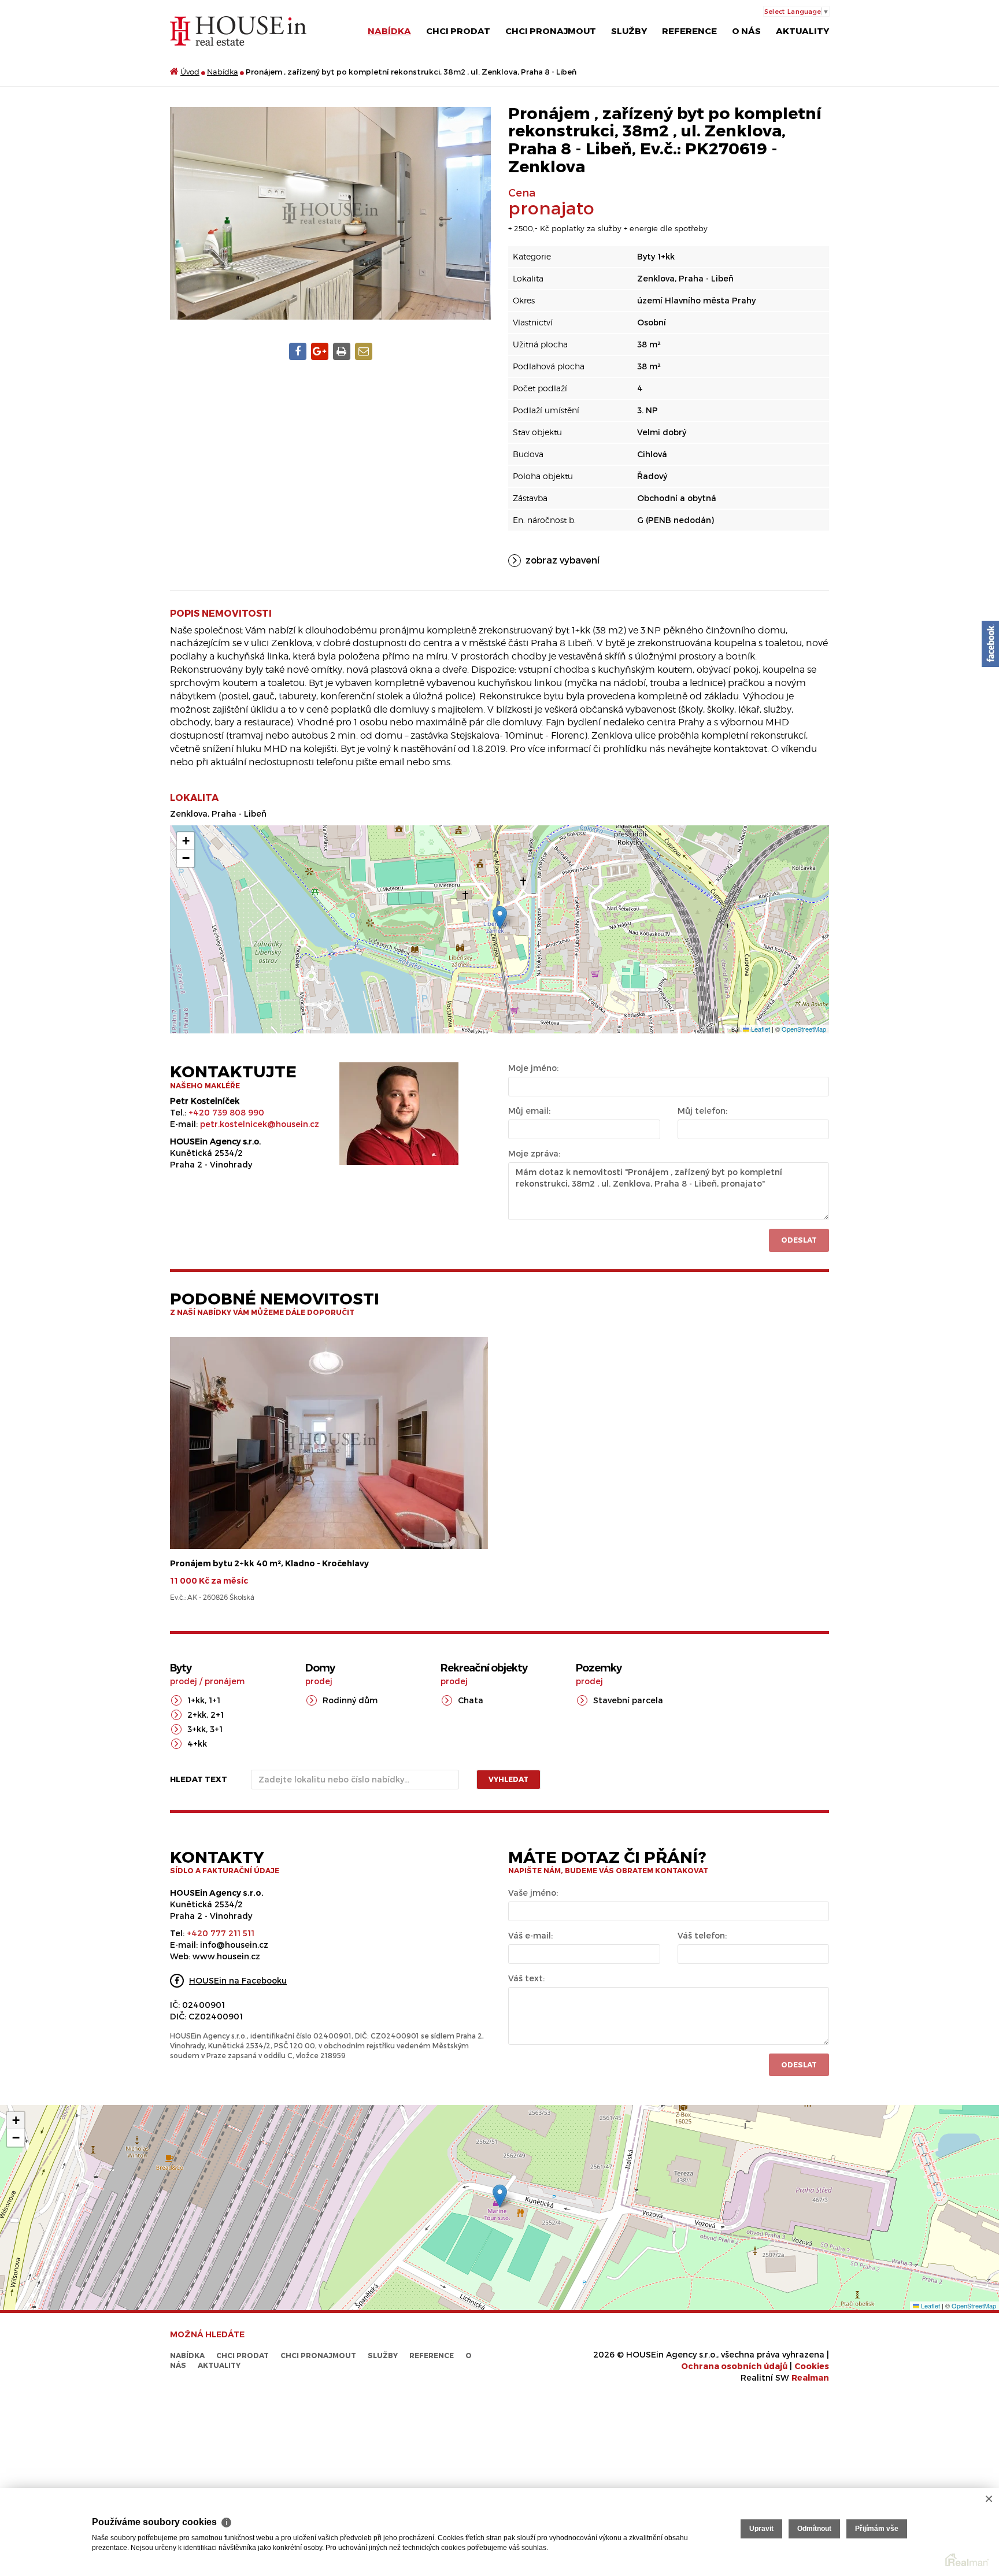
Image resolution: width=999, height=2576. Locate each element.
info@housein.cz (234, 1945)
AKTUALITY (802, 31)
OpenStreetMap (804, 1029)
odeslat (799, 2064)
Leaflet (760, 1029)
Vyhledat (508, 1779)
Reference (689, 31)
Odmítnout (814, 2529)
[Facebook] (990, 644)
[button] (500, 918)
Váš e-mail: (530, 1935)
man (810, 2377)
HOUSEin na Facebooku (238, 1980)
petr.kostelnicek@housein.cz (260, 1124)
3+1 (216, 1729)
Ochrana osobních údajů (734, 2366)
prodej (184, 1681)
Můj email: (529, 1111)
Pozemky (599, 1668)
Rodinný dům (350, 1700)
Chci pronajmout (551, 31)
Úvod (190, 72)
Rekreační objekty (484, 1668)
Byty (181, 1668)
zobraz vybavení (563, 560)
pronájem (225, 1681)
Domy (320, 1668)
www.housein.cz (226, 1956)
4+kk (197, 1743)
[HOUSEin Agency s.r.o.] (238, 30)
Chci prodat (458, 31)
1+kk (196, 1700)
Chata (471, 1700)
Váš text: (526, 1978)
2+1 (217, 1715)
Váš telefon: (702, 1935)
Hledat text (199, 1779)
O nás (746, 31)
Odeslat (799, 1240)
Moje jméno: (533, 1068)
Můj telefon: (702, 1111)
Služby (629, 31)
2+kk (197, 1715)
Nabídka (389, 31)
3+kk (197, 1729)
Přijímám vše (877, 2529)
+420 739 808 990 (226, 1112)
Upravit (761, 2529)
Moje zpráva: (534, 1153)
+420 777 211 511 (221, 1933)
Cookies (812, 2366)
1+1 (214, 1700)
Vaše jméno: (533, 1893)
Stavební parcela (628, 1700)
